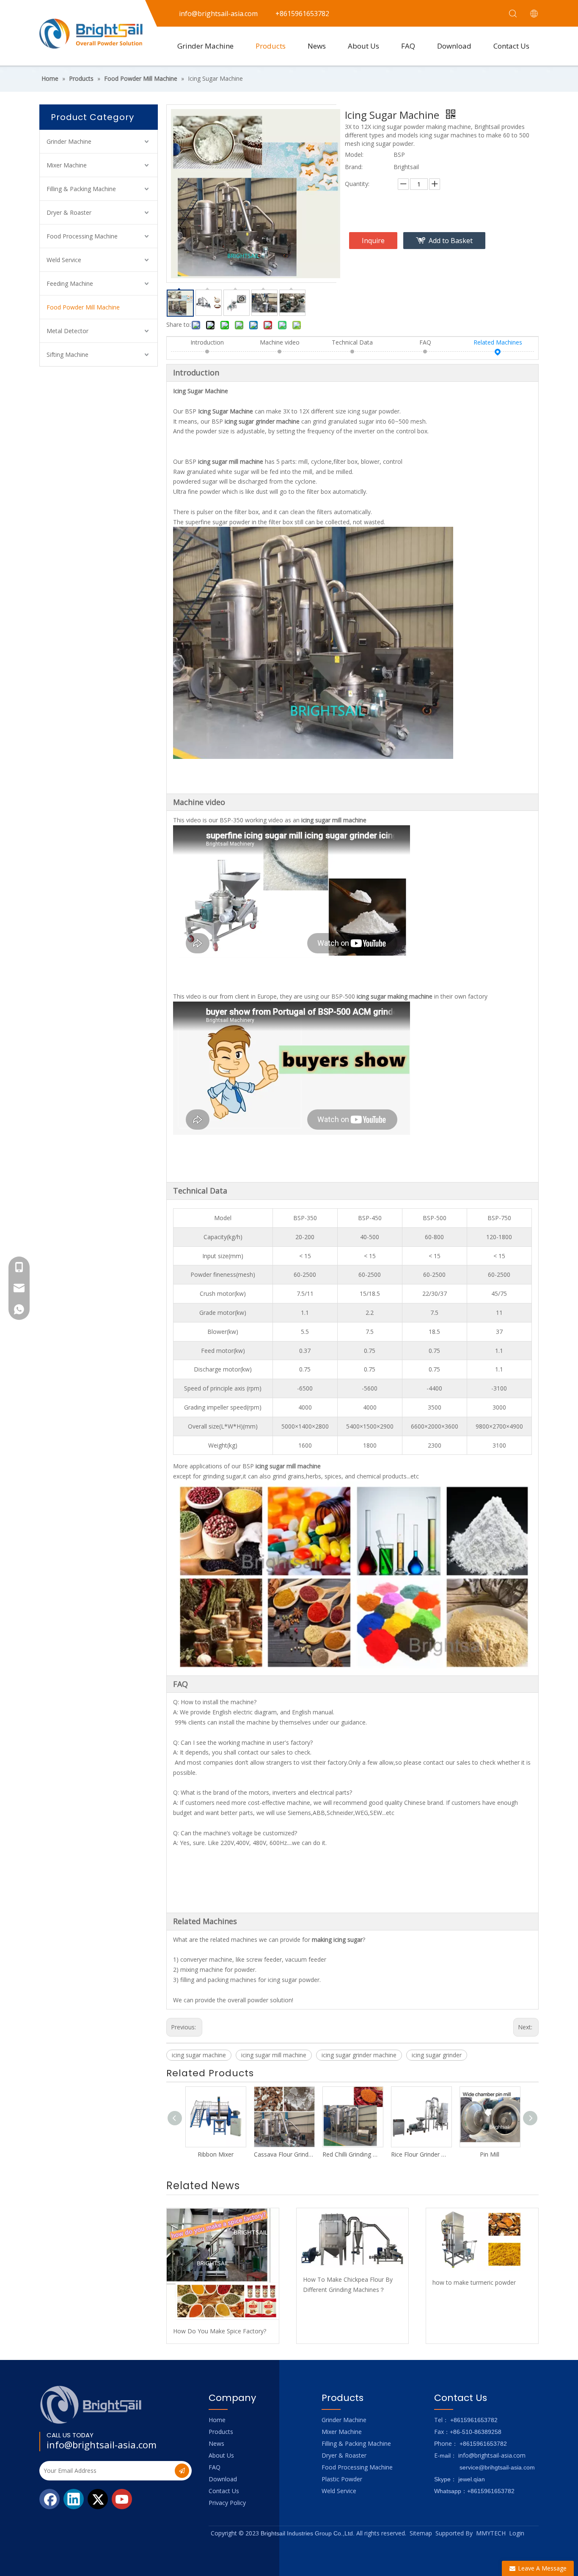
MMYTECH (491, 2533)
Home (217, 2420)
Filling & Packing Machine (81, 189)
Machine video (280, 342)
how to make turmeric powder (474, 2282)
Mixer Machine (67, 165)
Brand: (354, 167)
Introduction (207, 342)
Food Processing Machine (82, 236)
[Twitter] (98, 2499)
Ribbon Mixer (216, 2154)
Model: (354, 155)
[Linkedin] (74, 2499)
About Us (363, 46)
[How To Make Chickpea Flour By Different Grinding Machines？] (353, 2238)
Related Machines (498, 342)
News (317, 46)
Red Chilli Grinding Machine (352, 2154)
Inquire (373, 241)
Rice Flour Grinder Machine (421, 2154)
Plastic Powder (342, 2479)
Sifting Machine (67, 355)
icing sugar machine (199, 2055)
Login (517, 2533)
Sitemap (421, 2533)
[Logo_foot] (91, 2405)
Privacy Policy (227, 2503)
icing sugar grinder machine (359, 2055)
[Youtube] (122, 2499)
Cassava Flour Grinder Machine (284, 2154)
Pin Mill (490, 2154)
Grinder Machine (205, 46)
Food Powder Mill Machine (83, 307)
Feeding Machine (70, 283)
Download (454, 46)
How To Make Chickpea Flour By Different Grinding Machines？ (348, 2284)
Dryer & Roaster (69, 212)
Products (271, 46)
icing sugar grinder (437, 2055)
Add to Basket (451, 241)
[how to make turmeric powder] (482, 2240)
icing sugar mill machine (274, 2055)
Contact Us (511, 46)
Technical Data (352, 342)
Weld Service (64, 260)
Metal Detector (67, 331)
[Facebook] (50, 2499)
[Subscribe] (182, 2471)
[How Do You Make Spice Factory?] (223, 2264)
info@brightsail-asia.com (102, 2445)
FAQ (408, 46)
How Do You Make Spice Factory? (220, 2331)
